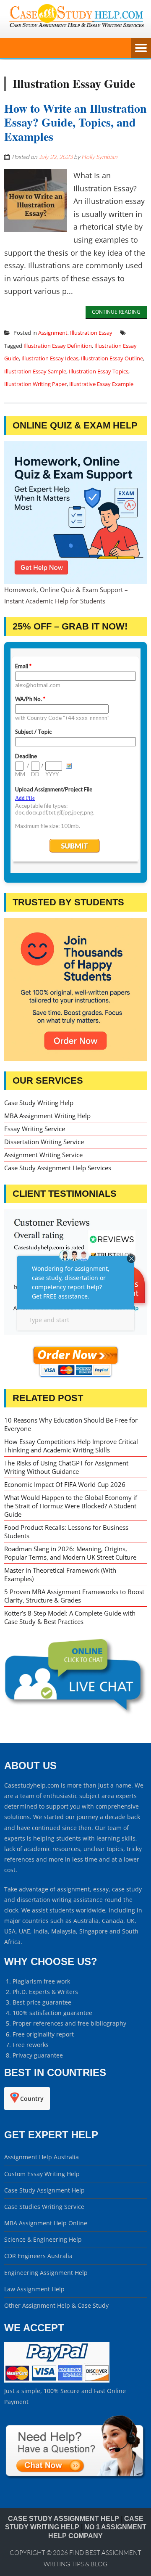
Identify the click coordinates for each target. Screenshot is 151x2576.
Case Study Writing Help (39, 1103)
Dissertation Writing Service (44, 1142)
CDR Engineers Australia (38, 2256)
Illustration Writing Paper (35, 384)
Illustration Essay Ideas (50, 358)
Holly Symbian (99, 157)
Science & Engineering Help (43, 2239)
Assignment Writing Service (43, 1155)
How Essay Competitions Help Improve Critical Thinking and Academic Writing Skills (71, 1446)
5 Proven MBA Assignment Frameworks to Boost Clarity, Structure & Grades (74, 1596)
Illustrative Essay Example (101, 384)
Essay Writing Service (35, 1129)
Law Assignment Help (34, 2289)
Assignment (53, 333)
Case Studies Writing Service (44, 2207)
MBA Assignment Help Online (46, 2223)
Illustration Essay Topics (99, 371)
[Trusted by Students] (75, 989)
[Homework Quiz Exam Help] (75, 513)
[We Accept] (57, 2380)
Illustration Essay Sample (35, 371)
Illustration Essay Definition (58, 346)
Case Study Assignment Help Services (58, 1168)
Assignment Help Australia (42, 2157)
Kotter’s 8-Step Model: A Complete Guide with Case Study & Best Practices (70, 1617)
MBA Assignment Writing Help (47, 1116)
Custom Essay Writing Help (42, 2174)
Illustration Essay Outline (112, 358)
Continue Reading (116, 312)
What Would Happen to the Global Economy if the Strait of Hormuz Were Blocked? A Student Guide (71, 1506)
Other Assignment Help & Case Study (56, 2305)
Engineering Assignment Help (46, 2273)
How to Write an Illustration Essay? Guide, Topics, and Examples (75, 122)
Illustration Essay (91, 333)
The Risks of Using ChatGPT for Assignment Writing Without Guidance (66, 1467)
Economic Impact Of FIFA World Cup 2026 (65, 1484)
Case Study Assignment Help (44, 2190)
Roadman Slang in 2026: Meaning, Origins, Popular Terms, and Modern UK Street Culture (70, 1553)
